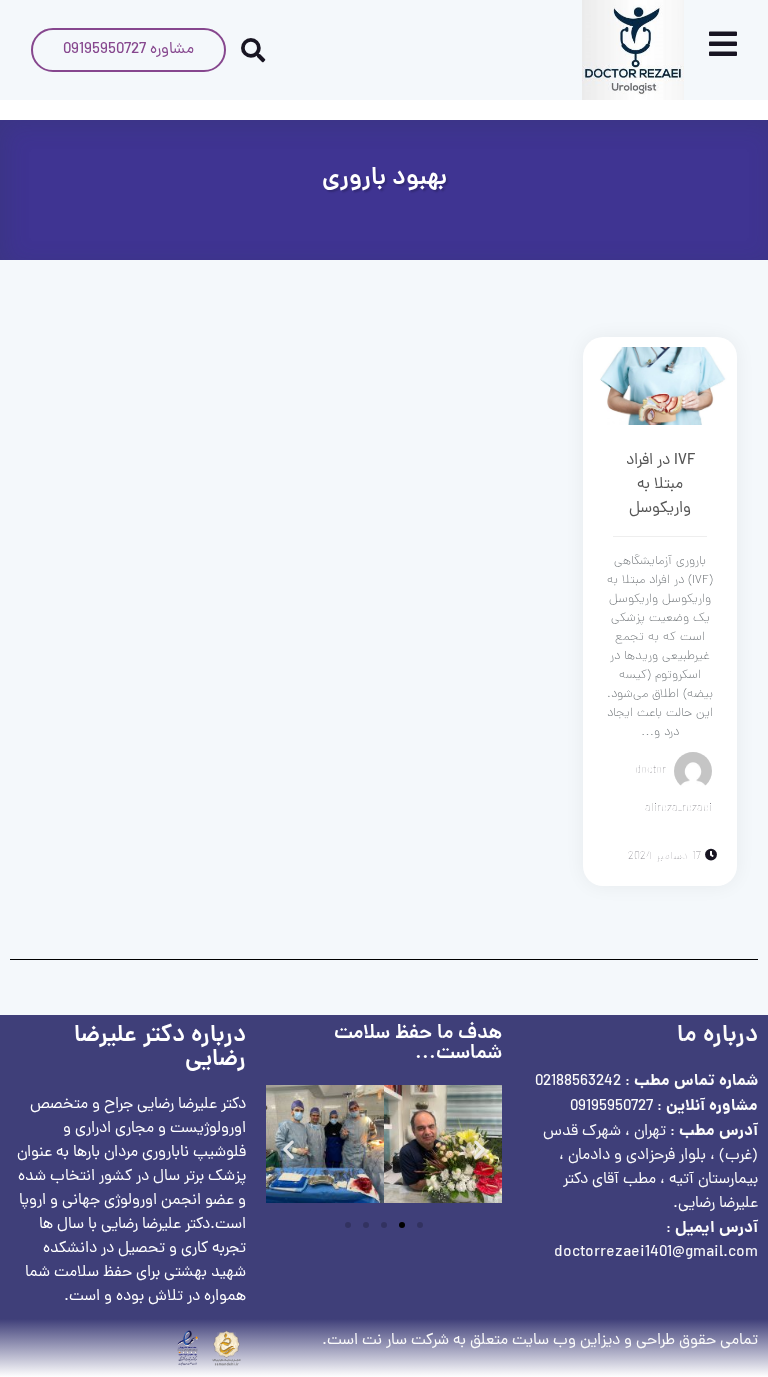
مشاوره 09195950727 (128, 50)
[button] (288, 1148)
